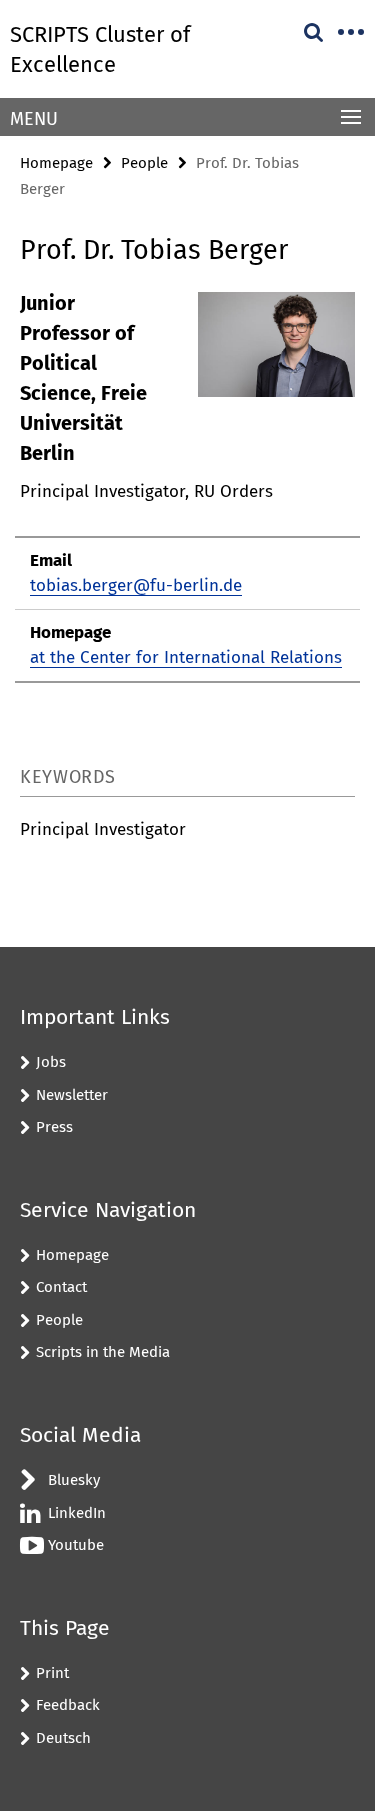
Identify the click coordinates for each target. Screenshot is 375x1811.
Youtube (76, 1545)
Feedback (68, 1705)
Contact (61, 1287)
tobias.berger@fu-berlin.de (136, 585)
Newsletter (72, 1095)
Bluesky (74, 1480)
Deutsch (63, 1738)
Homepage (56, 163)
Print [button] (52, 1673)
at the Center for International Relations (186, 657)
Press (54, 1127)
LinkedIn (77, 1513)
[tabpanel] (187, 485)
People (144, 163)
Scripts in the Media (103, 1352)
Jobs (51, 1062)
